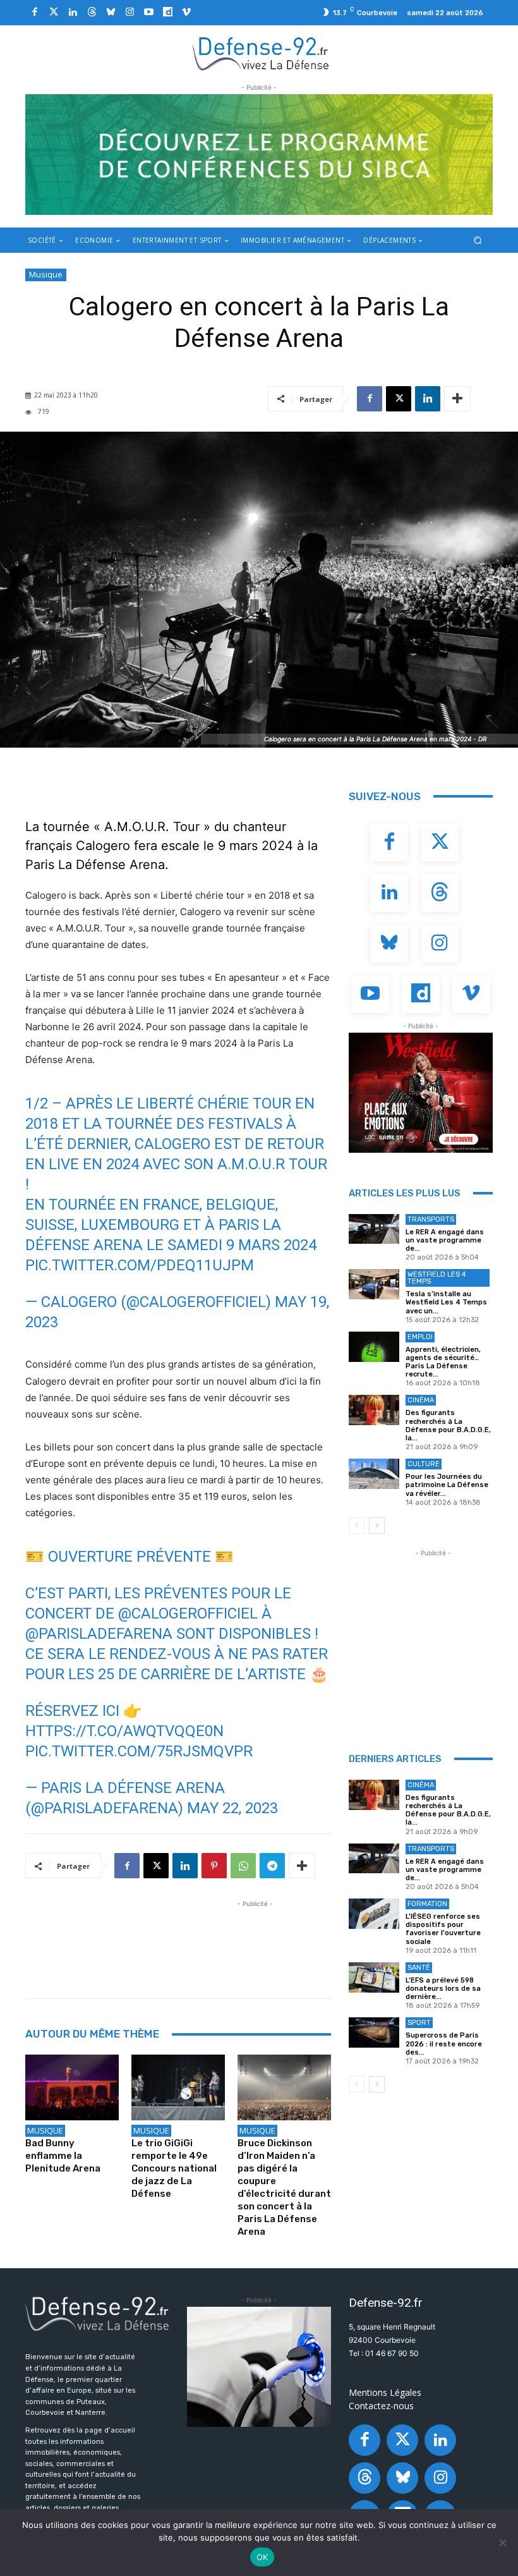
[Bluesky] (111, 13)
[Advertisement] (255, 1939)
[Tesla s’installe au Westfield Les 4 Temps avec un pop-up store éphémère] (374, 1284)
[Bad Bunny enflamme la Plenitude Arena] (72, 2087)
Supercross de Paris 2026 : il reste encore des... (444, 2044)
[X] (399, 399)
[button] (478, 240)
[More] (457, 399)
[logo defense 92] (261, 53)
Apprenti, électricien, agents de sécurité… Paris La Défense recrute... (443, 1362)
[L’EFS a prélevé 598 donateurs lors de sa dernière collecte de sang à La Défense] (374, 1978)
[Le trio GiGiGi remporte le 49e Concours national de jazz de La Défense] (178, 2087)
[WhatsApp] (243, 1866)
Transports (431, 1219)
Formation (427, 1904)
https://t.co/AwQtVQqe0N (124, 1731)
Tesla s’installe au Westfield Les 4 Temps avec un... (446, 1302)
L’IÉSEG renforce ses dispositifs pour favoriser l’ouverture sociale (443, 1929)
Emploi (420, 1337)
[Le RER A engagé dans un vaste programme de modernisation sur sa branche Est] (374, 1229)
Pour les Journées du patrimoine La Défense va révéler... (447, 1485)
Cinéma (421, 1400)
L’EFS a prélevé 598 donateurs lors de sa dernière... (443, 1989)
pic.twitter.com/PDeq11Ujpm (140, 1265)
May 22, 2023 (232, 1808)
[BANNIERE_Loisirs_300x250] (421, 1093)
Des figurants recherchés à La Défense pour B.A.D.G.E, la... (448, 1425)
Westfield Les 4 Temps (437, 1278)
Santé (419, 1968)
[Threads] (92, 13)
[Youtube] (148, 13)
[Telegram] (272, 1866)
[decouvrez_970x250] (259, 155)
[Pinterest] (214, 1866)
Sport (419, 2023)
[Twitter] (54, 13)
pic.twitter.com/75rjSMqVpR (139, 1751)
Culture (424, 1464)
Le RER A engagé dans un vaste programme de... (445, 1240)
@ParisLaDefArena (99, 1634)
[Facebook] (35, 13)
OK (262, 2557)
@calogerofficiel (188, 1613)
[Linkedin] (73, 13)
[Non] (502, 2543)
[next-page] (377, 1526)
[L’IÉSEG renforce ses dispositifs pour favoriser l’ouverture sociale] (374, 1914)
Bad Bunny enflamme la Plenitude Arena (63, 2156)
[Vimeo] (186, 13)
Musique (46, 274)
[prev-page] (357, 1526)
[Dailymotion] (167, 13)
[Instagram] (129, 13)
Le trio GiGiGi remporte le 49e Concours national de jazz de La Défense (174, 2168)
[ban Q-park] (259, 2367)
